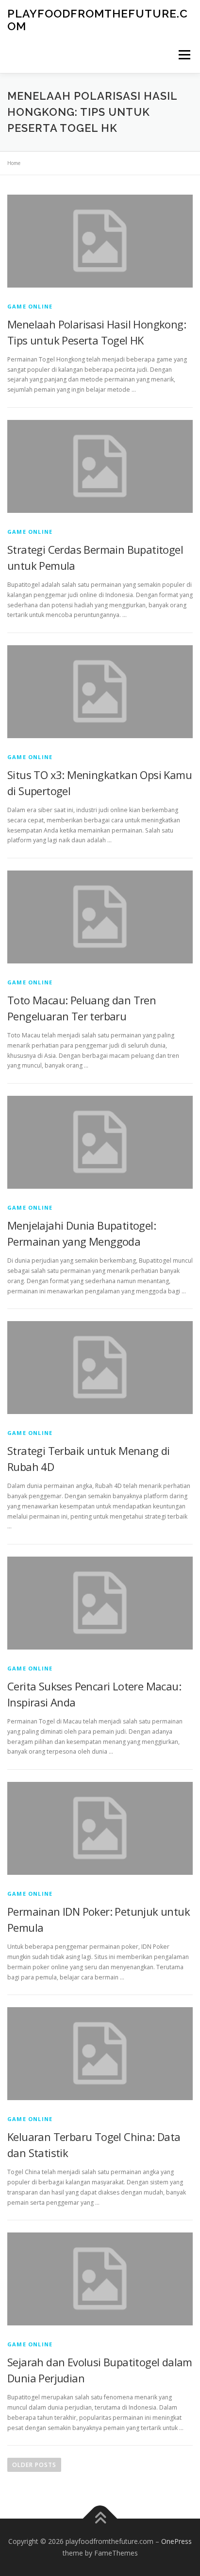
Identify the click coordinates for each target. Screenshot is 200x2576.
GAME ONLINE (30, 306)
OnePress (176, 2541)
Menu (184, 55)
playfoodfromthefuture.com (98, 20)
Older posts (34, 2465)
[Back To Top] (100, 2519)
